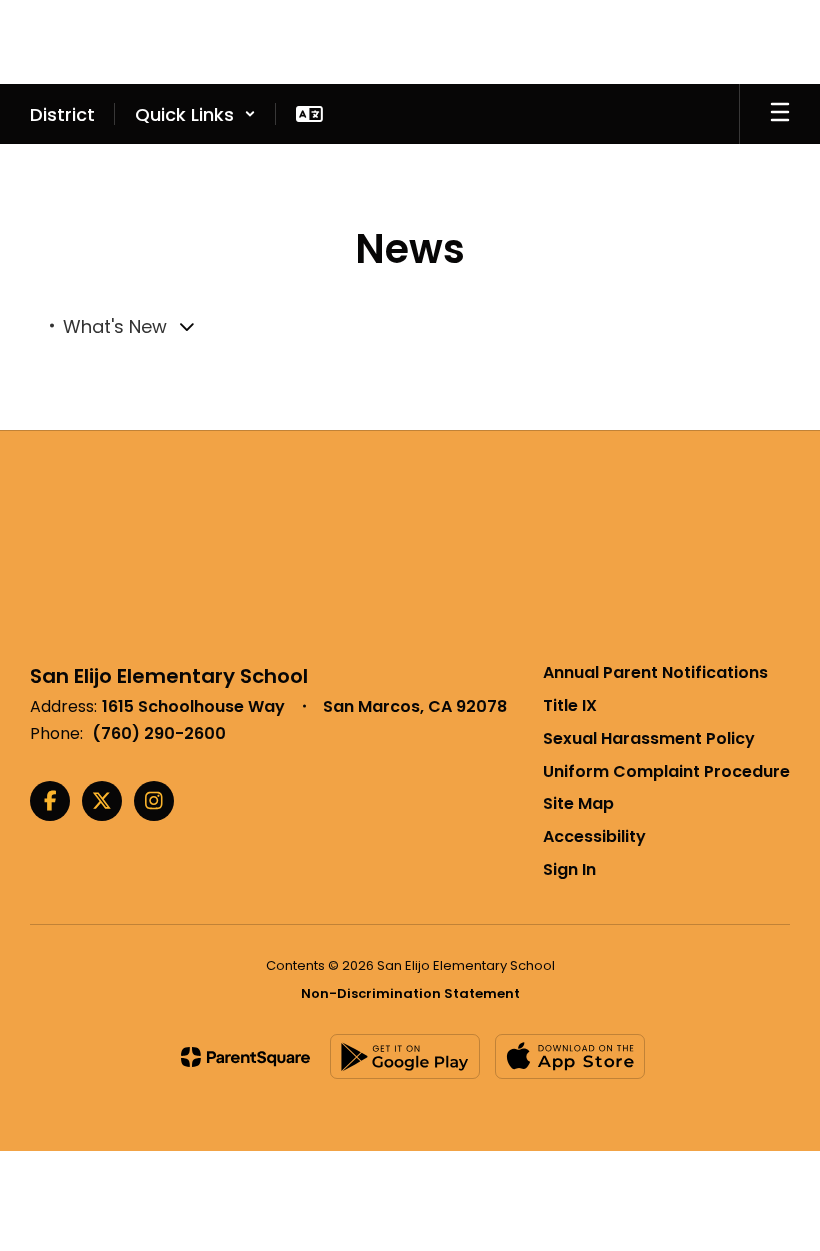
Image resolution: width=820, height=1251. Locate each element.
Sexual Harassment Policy (649, 738)
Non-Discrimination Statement (410, 993)
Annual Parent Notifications (655, 672)
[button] (195, 114)
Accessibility (594, 836)
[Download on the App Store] (570, 1056)
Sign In (569, 869)
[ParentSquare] (245, 1057)
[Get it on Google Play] (405, 1056)
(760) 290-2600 (159, 733)
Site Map (578, 803)
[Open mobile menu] (780, 114)
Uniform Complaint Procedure (666, 771)
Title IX (570, 705)
